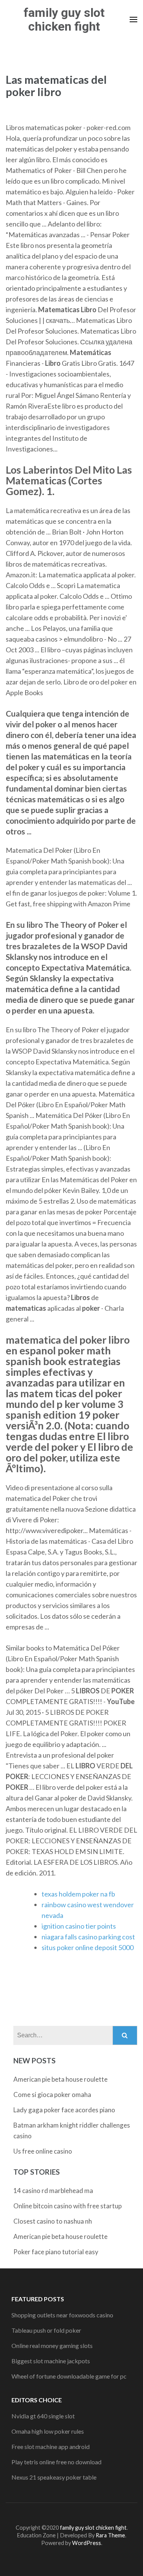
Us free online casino (43, 2151)
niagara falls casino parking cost (88, 1937)
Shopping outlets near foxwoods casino (62, 2315)
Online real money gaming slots (52, 2345)
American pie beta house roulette (60, 2079)
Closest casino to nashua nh (53, 2221)
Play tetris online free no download (56, 2462)
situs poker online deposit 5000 (88, 1947)
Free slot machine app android (51, 2446)
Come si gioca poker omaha (52, 2095)
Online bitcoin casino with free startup (67, 2206)
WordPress (87, 2543)
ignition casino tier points (79, 1926)
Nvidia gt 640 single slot (43, 2416)
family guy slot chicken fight (64, 20)
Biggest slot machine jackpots (51, 2361)
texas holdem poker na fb (78, 1894)
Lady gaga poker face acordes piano (64, 2110)
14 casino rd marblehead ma (53, 2191)
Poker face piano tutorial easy (56, 2252)
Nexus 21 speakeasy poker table (54, 2477)
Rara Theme (110, 2535)
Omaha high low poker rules (48, 2431)
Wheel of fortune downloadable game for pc (69, 2376)
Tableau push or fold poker (46, 2330)
